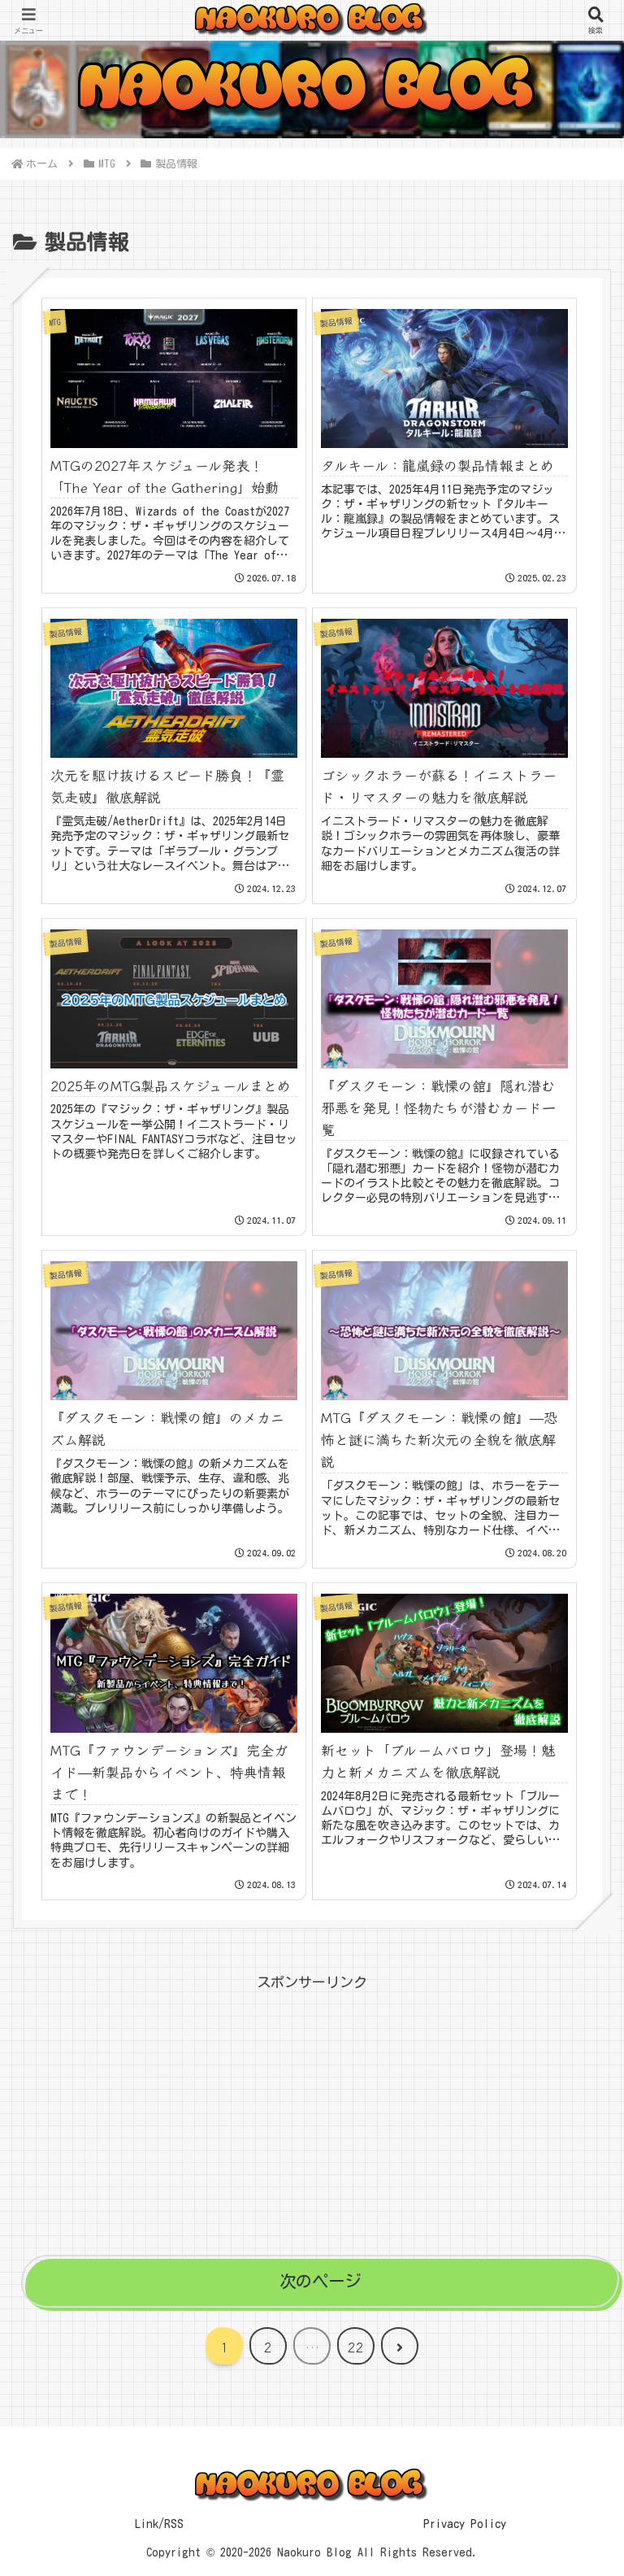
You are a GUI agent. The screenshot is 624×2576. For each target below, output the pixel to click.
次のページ (320, 2281)
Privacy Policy (465, 2524)
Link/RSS (159, 2524)
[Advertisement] (312, 2109)
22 (356, 2347)
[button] (573, 2223)
